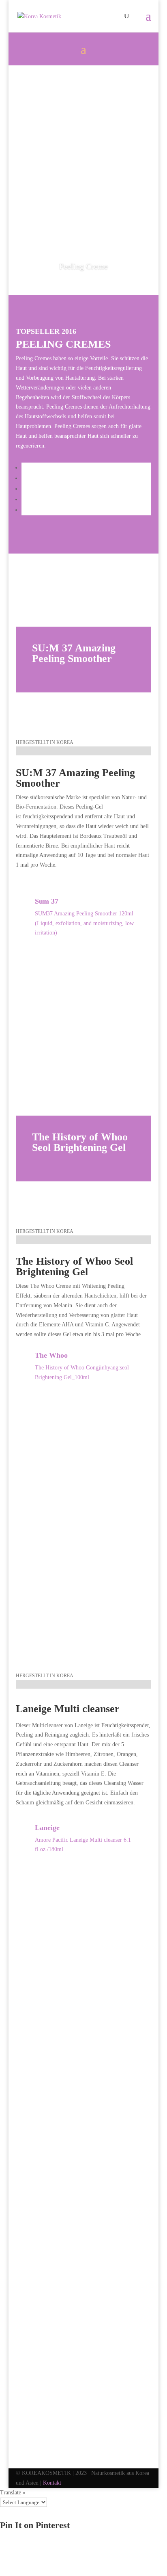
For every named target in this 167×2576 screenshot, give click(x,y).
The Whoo (51, 1355)
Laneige (47, 1828)
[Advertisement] (83, 153)
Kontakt (52, 2483)
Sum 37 (47, 901)
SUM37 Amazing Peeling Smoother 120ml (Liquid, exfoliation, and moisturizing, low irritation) (84, 923)
